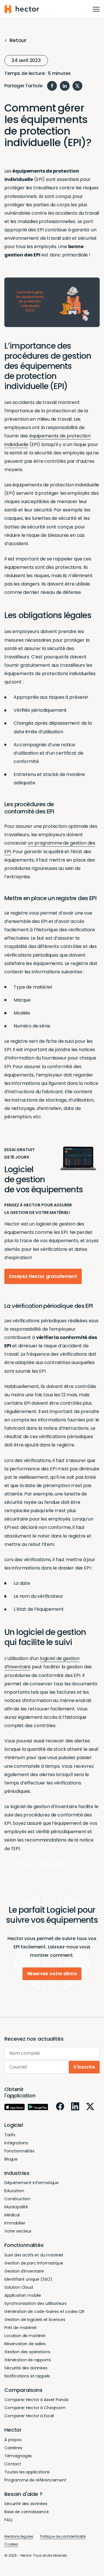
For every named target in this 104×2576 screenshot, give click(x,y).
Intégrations (16, 2143)
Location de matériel (25, 2336)
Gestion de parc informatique (34, 2263)
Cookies (11, 2544)
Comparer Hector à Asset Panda (36, 2400)
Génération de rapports (27, 2360)
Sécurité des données (26, 2368)
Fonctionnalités (19, 2151)
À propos (13, 2440)
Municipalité (16, 2207)
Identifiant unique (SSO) (28, 2279)
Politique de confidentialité (63, 2536)
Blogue (11, 2159)
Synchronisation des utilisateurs (36, 2303)
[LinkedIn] (75, 2106)
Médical (12, 2215)
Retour (18, 40)
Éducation (14, 2191)
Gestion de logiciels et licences (35, 2320)
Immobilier (15, 2223)
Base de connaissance (27, 2512)
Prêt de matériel (20, 2328)
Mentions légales (19, 2536)
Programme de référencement (35, 2480)
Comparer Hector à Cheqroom (35, 2408)
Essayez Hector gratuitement (43, 1276)
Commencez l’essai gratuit (34, 1864)
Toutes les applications (27, 2472)
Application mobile (23, 2295)
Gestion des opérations (27, 2352)
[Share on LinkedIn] (65, 86)
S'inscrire (84, 2067)
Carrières (13, 2448)
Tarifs (10, 2135)
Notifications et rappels (27, 2376)
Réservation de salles (25, 2344)
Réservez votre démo (52, 1974)
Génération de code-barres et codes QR (44, 2311)
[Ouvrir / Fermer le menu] (96, 9)
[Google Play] (38, 2107)
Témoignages (18, 2456)
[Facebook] (60, 2106)
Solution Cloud (19, 2287)
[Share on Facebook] (52, 86)
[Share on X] (77, 86)
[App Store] (15, 2107)
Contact (13, 2464)
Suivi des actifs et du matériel (34, 2255)
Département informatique (31, 2183)
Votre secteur (18, 2231)
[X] (90, 2106)
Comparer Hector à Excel (29, 2416)
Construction (17, 2199)
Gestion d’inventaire (24, 2271)
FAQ (8, 2520)
